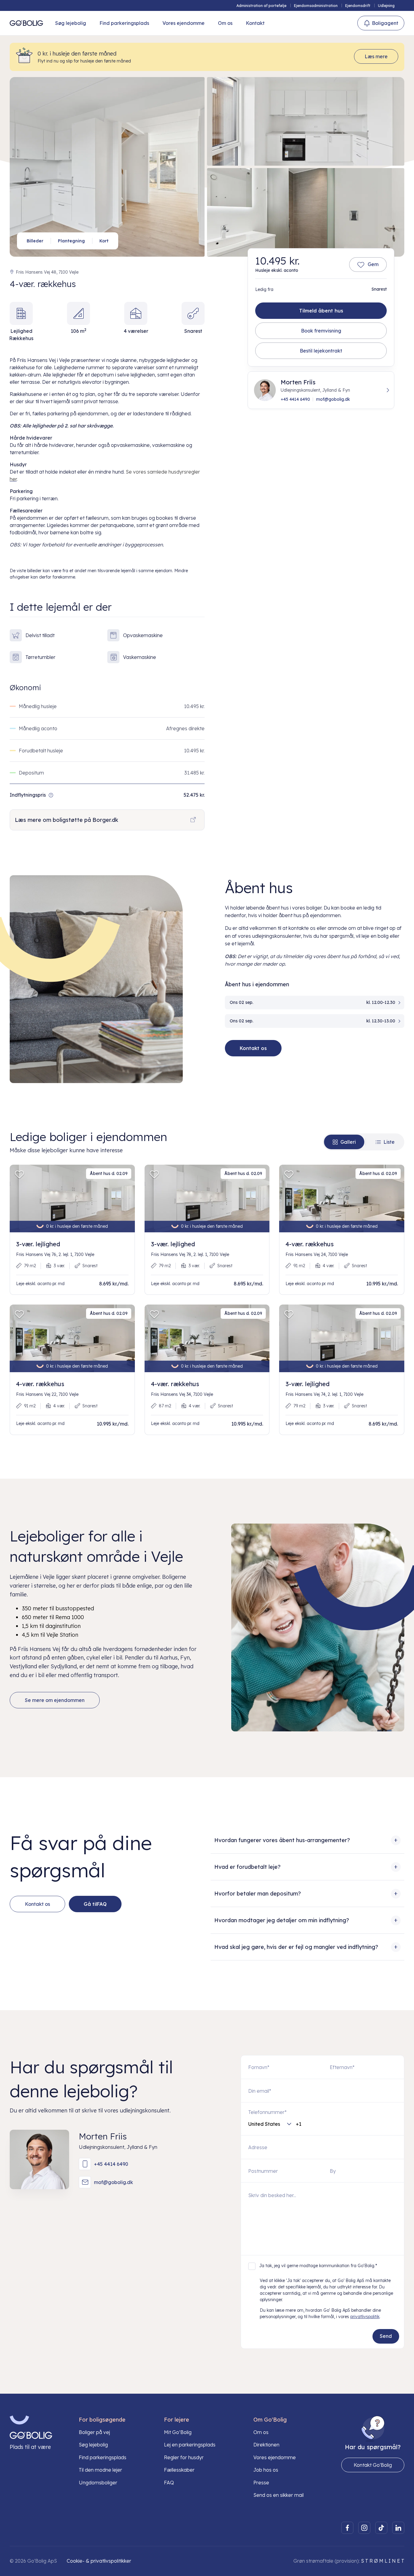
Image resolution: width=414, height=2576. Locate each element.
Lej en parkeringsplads (190, 2445)
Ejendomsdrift (358, 6)
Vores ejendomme (184, 23)
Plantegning (71, 241)
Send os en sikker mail (279, 2495)
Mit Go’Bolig (178, 2432)
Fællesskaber (179, 2470)
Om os (225, 23)
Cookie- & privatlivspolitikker (99, 2561)
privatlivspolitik (365, 2317)
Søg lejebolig (71, 23)
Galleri (348, 1142)
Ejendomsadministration (316, 6)
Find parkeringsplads (124, 23)
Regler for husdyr (184, 2457)
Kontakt (255, 23)
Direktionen (266, 2445)
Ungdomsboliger (98, 2483)
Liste (389, 1142)
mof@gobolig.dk (333, 399)
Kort (104, 241)
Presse (261, 2483)
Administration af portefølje (261, 6)
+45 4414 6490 (295, 399)
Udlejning (386, 6)
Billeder (35, 241)
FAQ (169, 2483)
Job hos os (266, 2470)
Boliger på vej (94, 2432)
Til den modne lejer (100, 2470)
